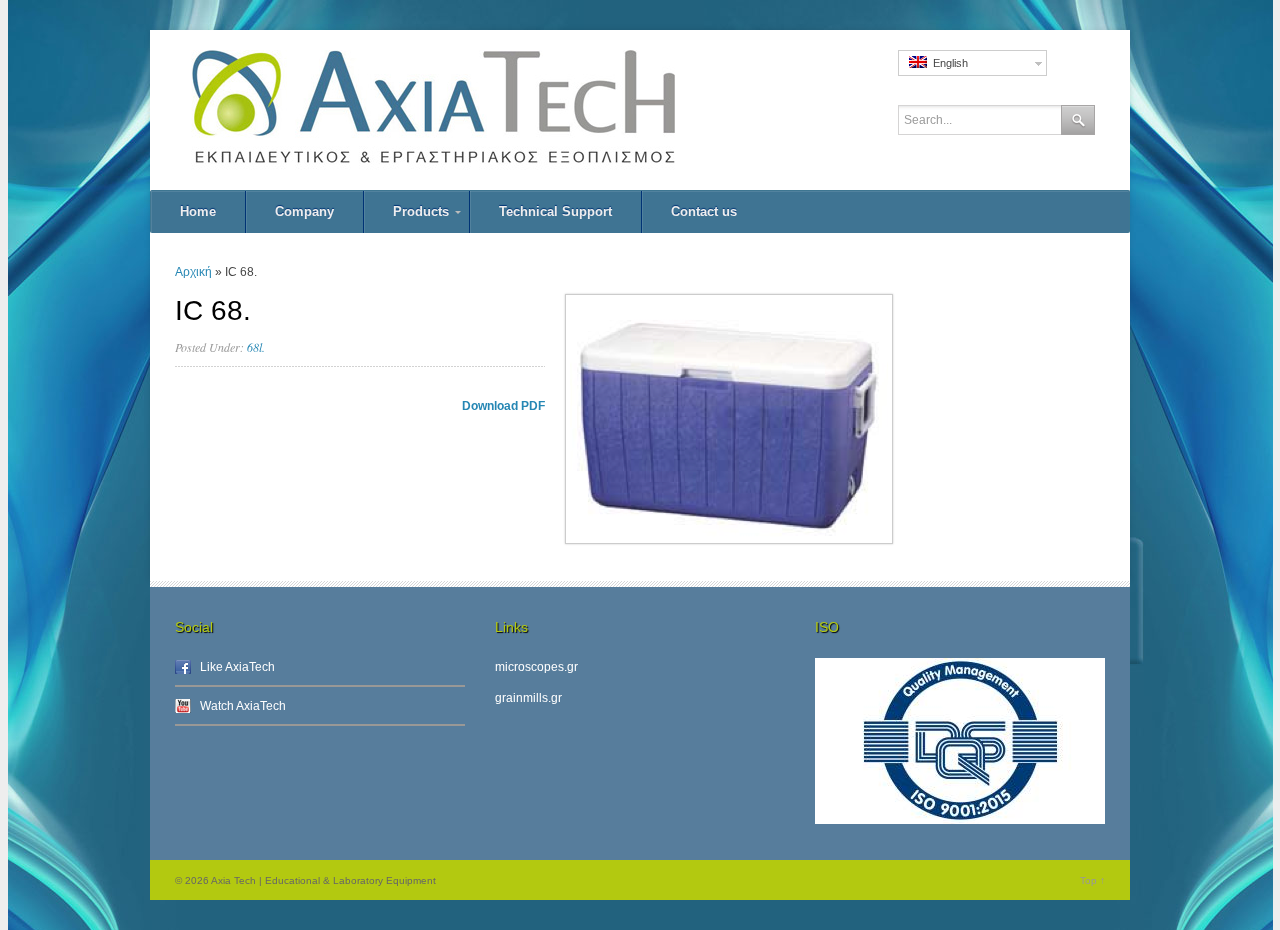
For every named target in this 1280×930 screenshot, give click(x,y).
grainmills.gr (528, 698)
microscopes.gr (536, 667)
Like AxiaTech (237, 667)
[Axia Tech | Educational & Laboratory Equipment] (480, 110)
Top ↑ (1092, 880)
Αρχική (193, 272)
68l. (256, 347)
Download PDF (503, 406)
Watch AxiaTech (243, 706)
